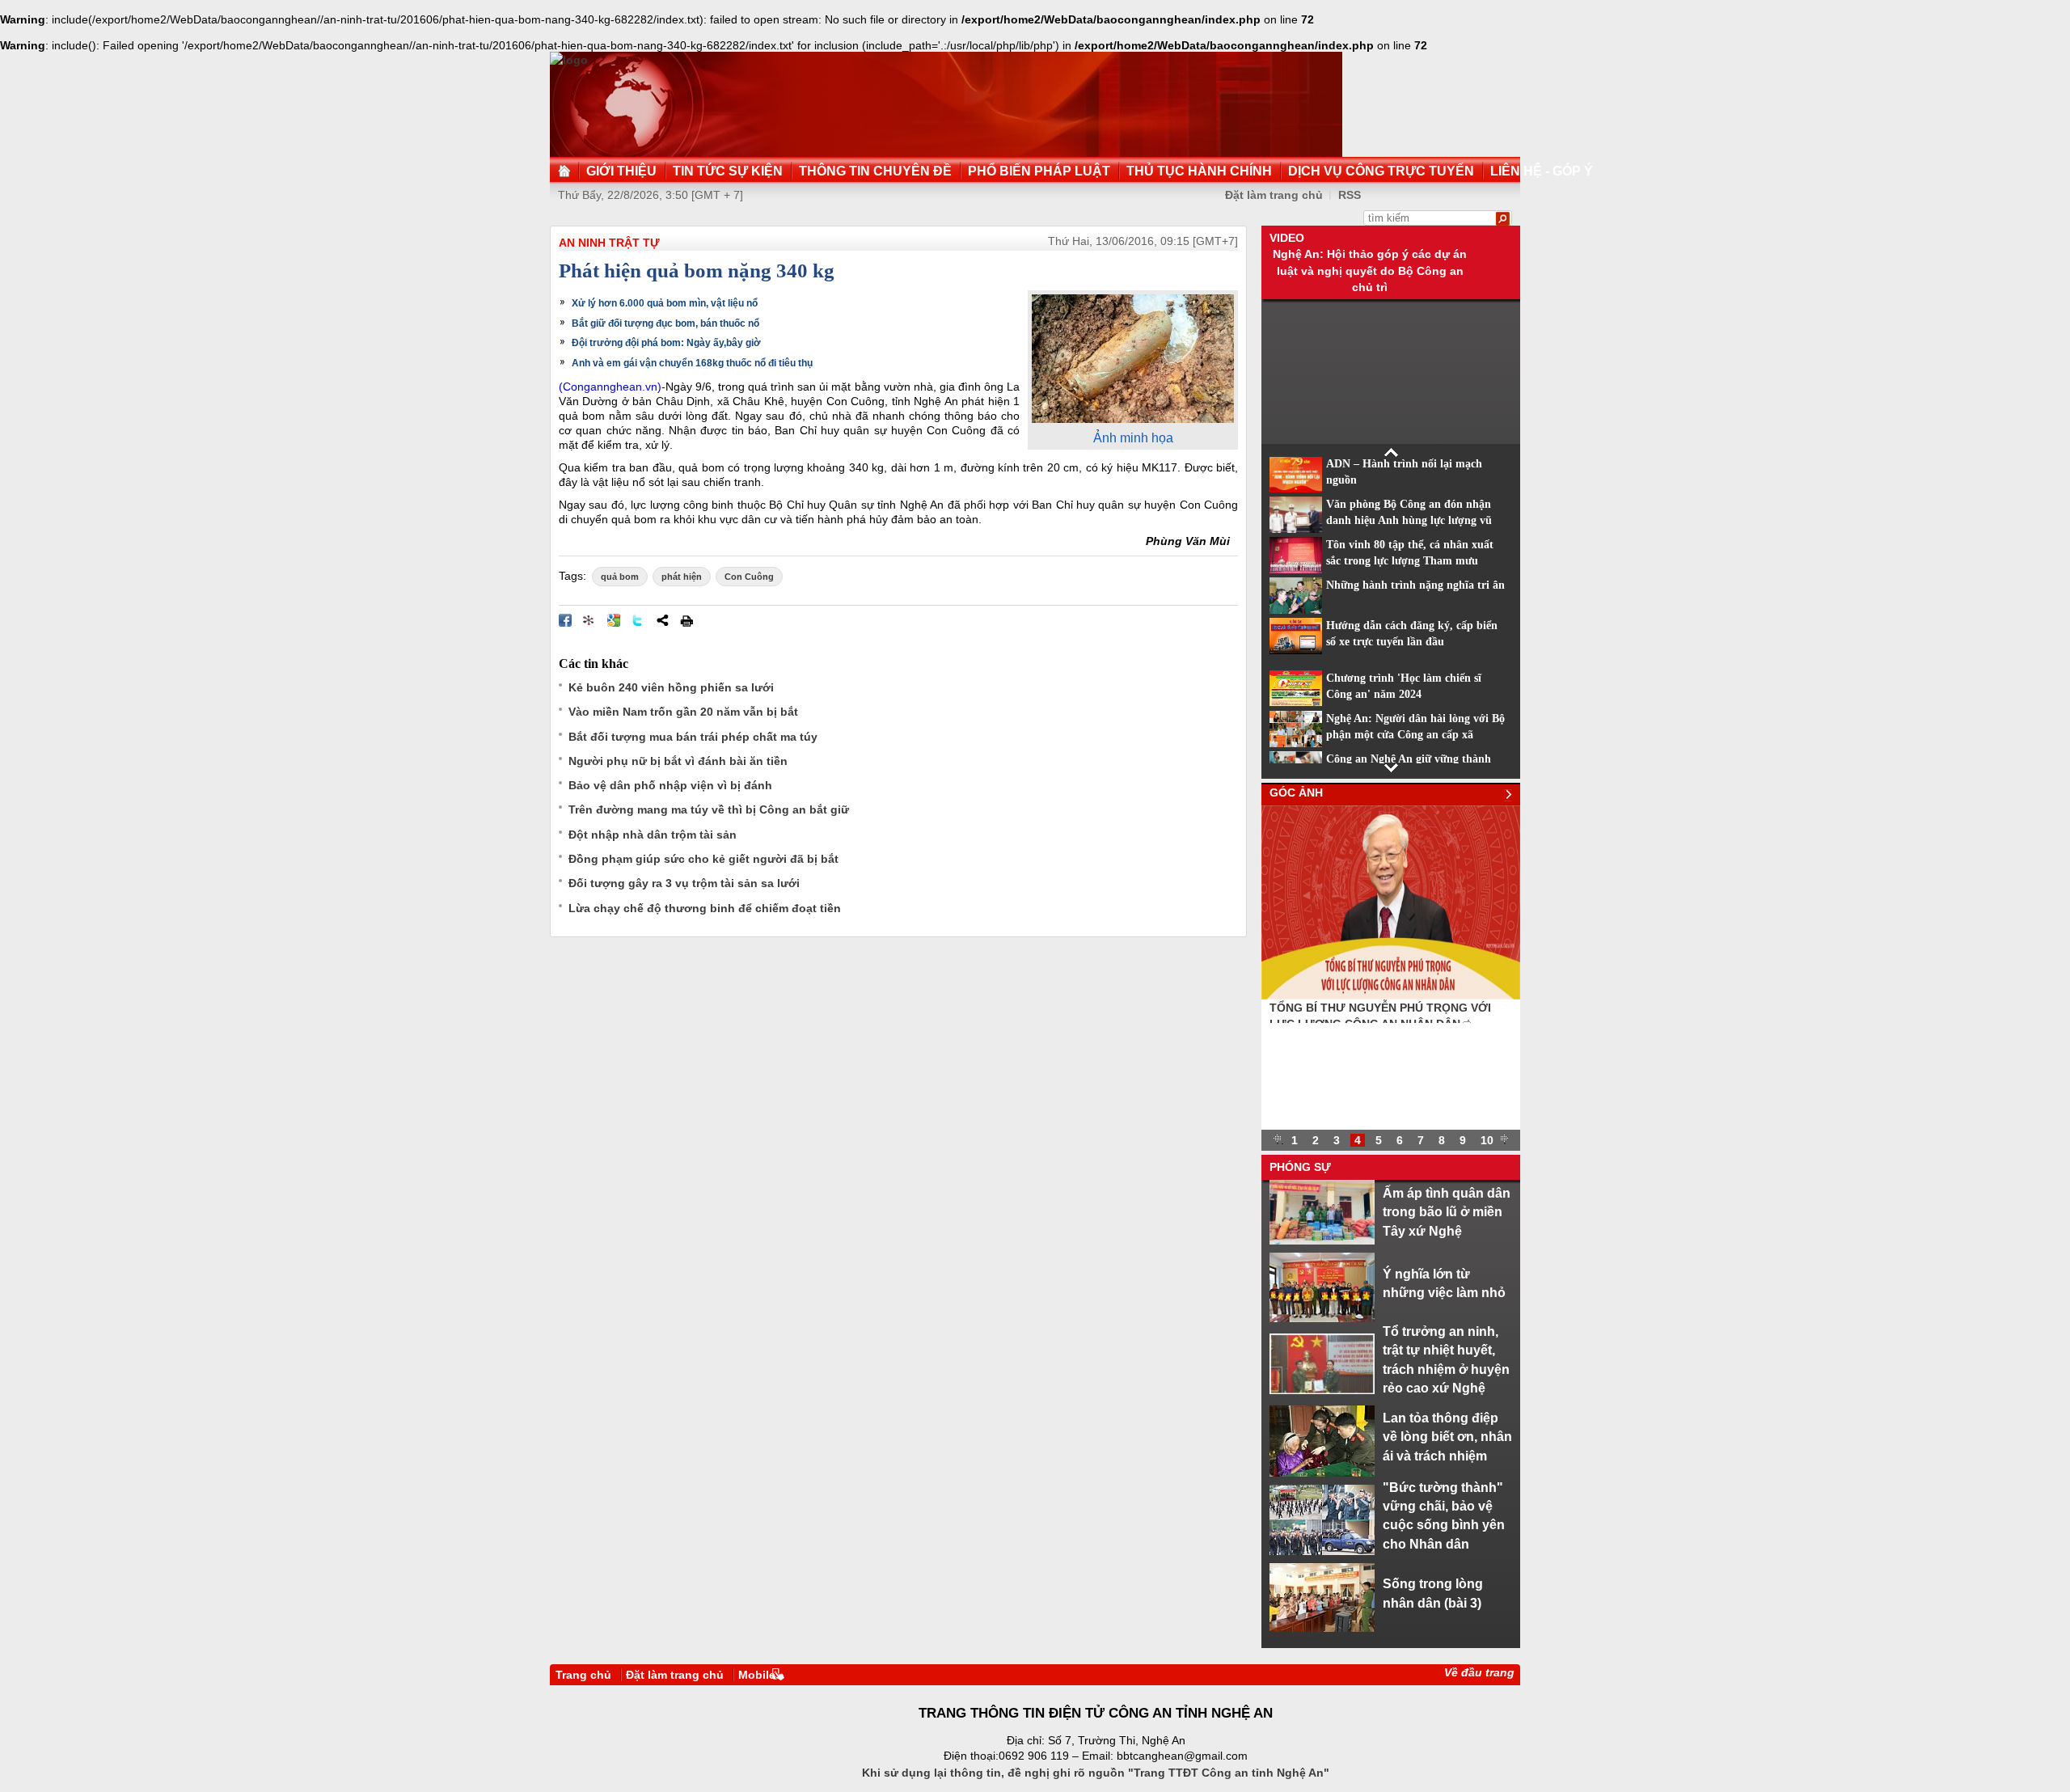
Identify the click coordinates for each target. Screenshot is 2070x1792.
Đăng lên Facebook (565, 620)
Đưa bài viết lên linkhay (589, 620)
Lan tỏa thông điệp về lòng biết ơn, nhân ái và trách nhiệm (1447, 1437)
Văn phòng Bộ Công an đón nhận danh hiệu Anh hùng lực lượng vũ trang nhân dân (1409, 521)
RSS (1350, 195)
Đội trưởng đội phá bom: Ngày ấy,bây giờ (666, 343)
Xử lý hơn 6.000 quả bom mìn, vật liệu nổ (665, 303)
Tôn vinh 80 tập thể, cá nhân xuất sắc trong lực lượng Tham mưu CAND (1410, 561)
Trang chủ (583, 1675)
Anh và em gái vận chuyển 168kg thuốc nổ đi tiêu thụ (692, 363)
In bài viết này (686, 620)
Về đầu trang (1479, 1672)
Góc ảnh (1296, 792)
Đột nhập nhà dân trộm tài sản (653, 835)
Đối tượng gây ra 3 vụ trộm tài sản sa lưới (684, 883)
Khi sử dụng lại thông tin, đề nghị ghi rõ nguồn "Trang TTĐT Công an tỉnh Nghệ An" (1096, 1773)
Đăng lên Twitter (638, 620)
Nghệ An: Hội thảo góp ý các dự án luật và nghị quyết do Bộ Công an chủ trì (1370, 270)
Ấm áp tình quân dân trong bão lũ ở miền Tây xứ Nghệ (1447, 1212)
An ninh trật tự (609, 243)
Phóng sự (1300, 1167)
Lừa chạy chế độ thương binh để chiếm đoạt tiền (705, 908)
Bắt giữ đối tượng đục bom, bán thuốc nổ (665, 323)
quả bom (620, 577)
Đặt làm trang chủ (1274, 195)
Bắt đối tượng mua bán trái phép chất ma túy (693, 737)
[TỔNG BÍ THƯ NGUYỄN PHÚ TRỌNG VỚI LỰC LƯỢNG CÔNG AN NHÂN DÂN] (1391, 995)
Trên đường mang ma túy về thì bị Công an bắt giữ (709, 809)
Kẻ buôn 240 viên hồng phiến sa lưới (671, 687)
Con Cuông (749, 577)
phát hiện (682, 577)
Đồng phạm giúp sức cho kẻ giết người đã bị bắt (703, 859)
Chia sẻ (662, 620)
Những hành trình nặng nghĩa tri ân (1415, 585)
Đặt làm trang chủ (675, 1675)
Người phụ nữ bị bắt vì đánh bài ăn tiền (678, 761)
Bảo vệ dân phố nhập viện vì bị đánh (670, 785)
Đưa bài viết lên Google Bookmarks (614, 620)
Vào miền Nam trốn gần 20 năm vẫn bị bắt (683, 712)
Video (1287, 238)
